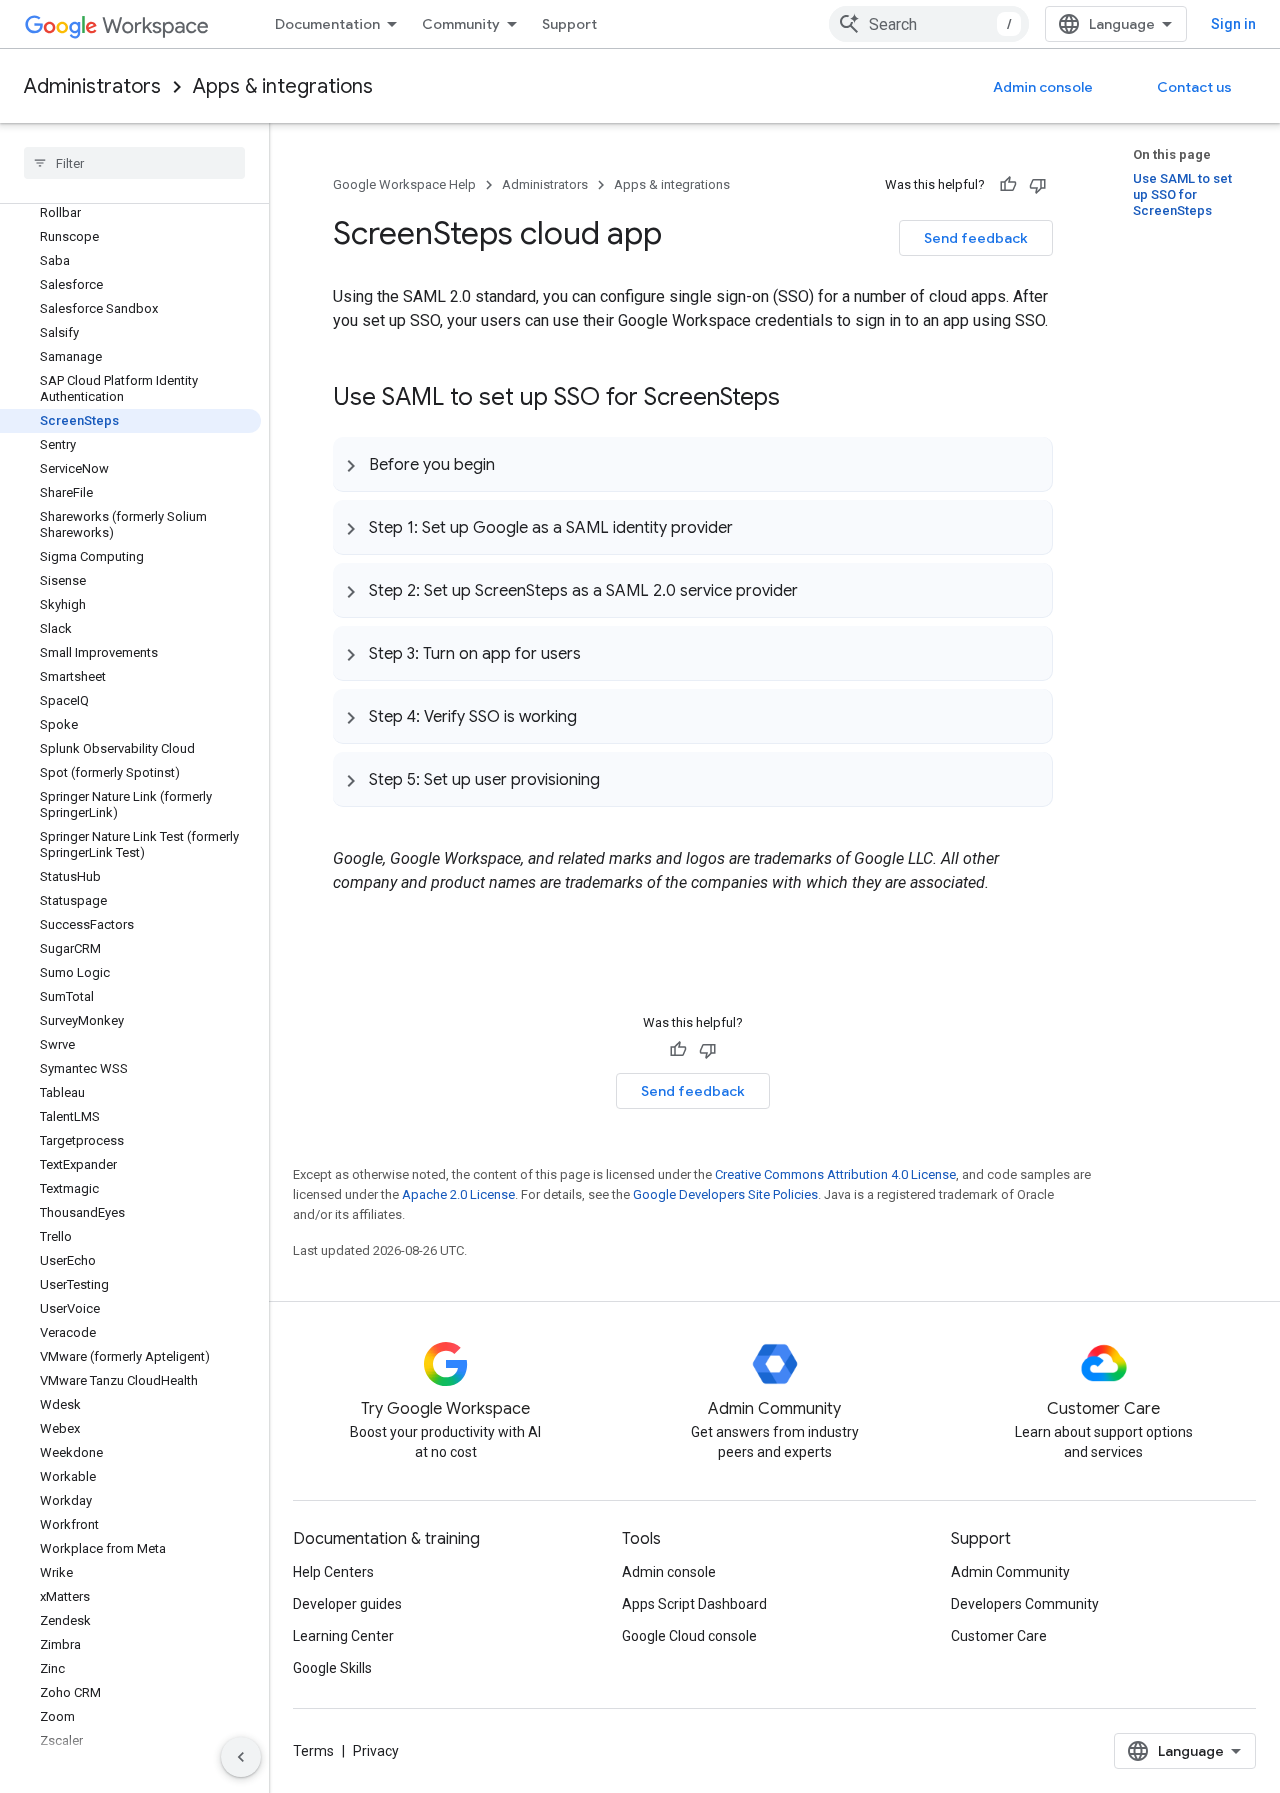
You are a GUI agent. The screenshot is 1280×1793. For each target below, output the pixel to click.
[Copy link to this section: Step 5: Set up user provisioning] (620, 779)
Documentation (327, 24)
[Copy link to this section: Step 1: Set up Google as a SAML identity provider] (753, 527)
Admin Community (1010, 1572)
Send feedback (976, 238)
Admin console (1043, 87)
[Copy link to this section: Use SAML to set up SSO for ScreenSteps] (800, 399)
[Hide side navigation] (241, 1757)
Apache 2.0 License (458, 1194)
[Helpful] (1008, 185)
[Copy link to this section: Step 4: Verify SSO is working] (597, 716)
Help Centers (333, 1572)
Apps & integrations (283, 86)
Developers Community (1025, 1604)
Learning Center (343, 1636)
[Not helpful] (1038, 185)
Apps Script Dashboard (694, 1604)
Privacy (376, 1751)
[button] (692, 464)
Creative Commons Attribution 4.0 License (835, 1174)
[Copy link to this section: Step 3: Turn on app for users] (601, 653)
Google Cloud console (689, 1636)
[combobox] (929, 24)
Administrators (92, 86)
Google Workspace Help (404, 184)
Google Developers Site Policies (725, 1194)
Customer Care (999, 1636)
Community (461, 24)
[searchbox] (134, 163)
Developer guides (347, 1604)
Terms (313, 1751)
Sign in (1233, 24)
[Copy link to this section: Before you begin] (515, 464)
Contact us (1194, 87)
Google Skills (332, 1668)
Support (569, 24)
